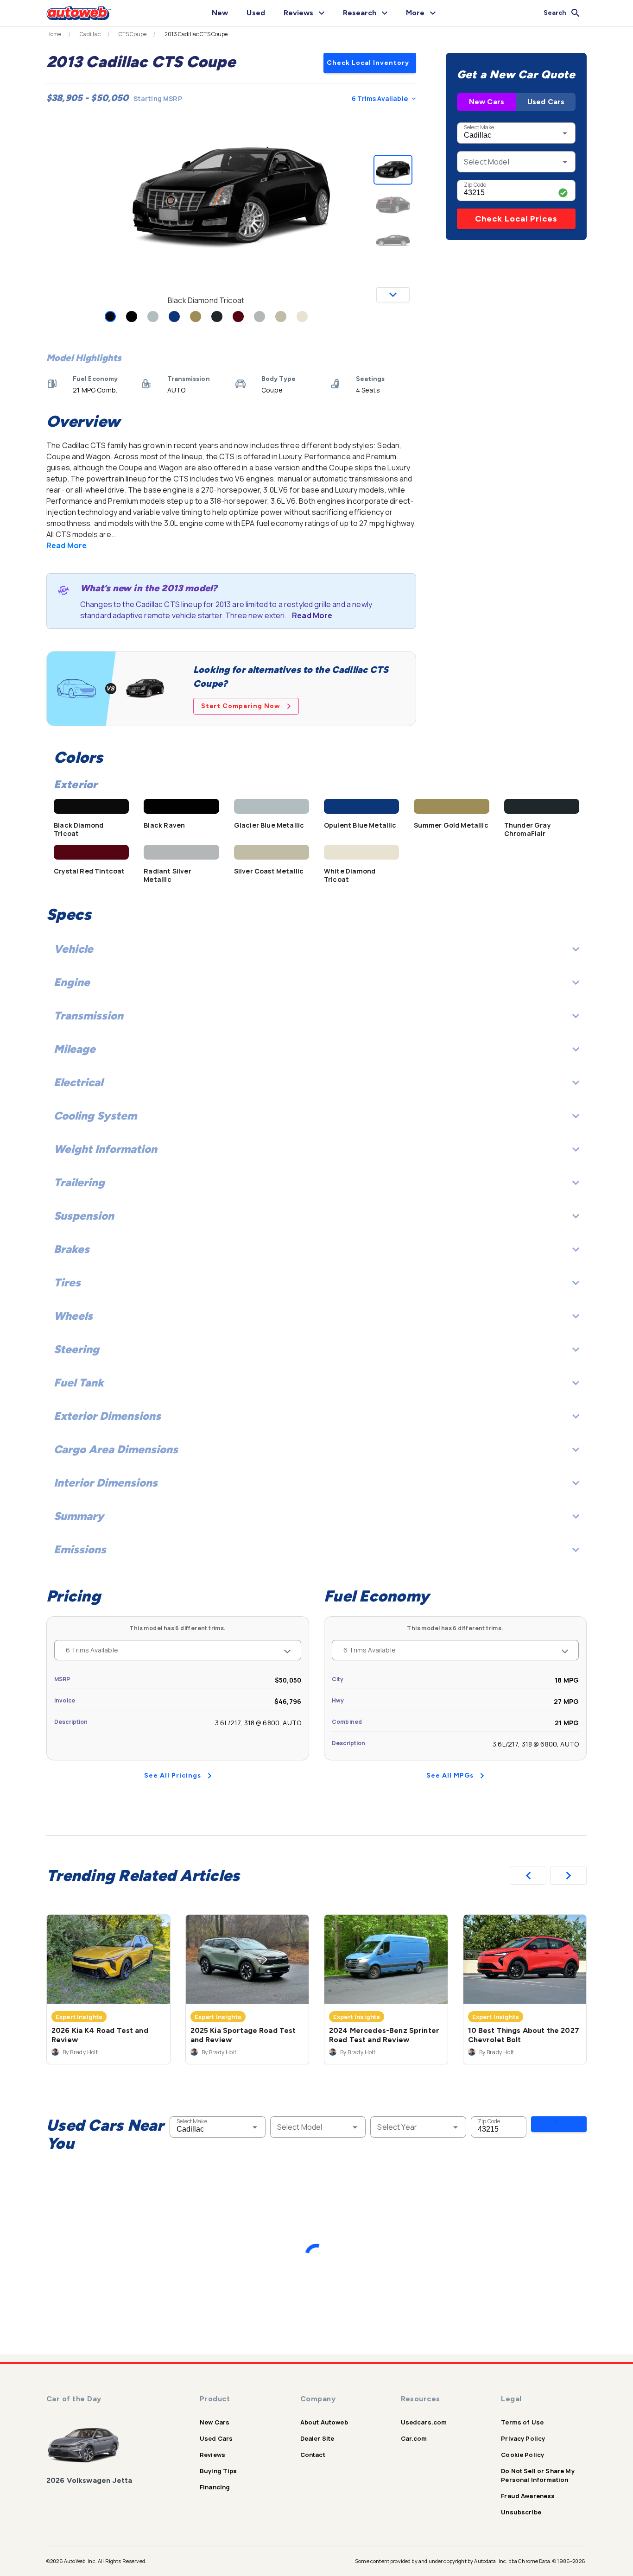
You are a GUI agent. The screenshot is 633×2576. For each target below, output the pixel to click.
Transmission (89, 1016)
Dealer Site (317, 2438)
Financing (215, 2487)
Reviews (212, 2455)
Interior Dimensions (106, 1483)
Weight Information (105, 1149)
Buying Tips (218, 2471)
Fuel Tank (79, 1383)
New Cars (487, 102)
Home (54, 34)
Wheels (73, 1316)
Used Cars (546, 102)
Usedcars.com (424, 2422)
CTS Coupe (133, 34)
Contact (313, 2455)
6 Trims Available (380, 98)
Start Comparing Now (241, 706)
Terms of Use (522, 2422)
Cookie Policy (522, 2455)
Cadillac (90, 34)
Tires (67, 1282)
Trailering (79, 1182)
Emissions (80, 1549)
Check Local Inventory (368, 63)
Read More (66, 545)
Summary (79, 1516)
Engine (72, 982)
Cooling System (95, 1116)
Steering (76, 1349)
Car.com (414, 2438)
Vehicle (73, 949)
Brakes (72, 1249)
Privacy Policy (523, 2438)
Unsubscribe (521, 2512)
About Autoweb (324, 2422)
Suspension (84, 1216)
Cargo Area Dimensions (116, 1449)
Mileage (75, 1049)
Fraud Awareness (528, 2496)
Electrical (78, 1082)
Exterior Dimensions (107, 1416)
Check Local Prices (516, 219)
